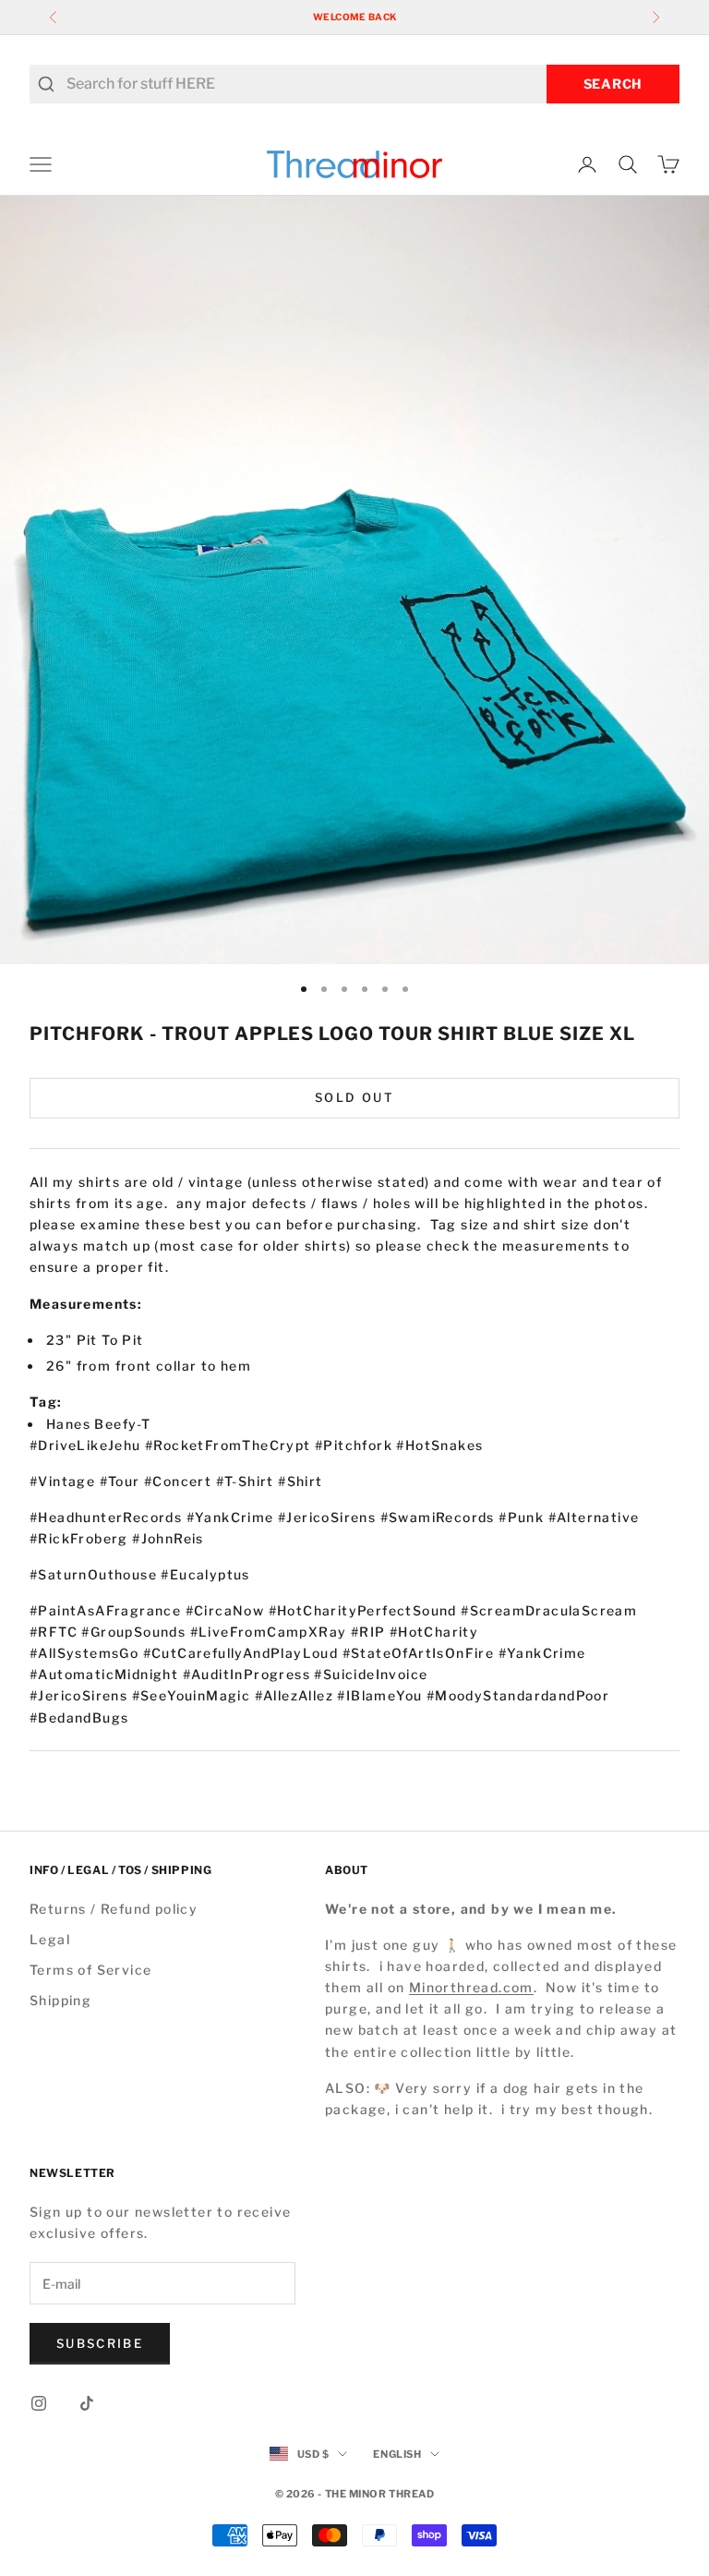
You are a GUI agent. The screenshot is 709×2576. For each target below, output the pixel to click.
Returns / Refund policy (114, 1909)
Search (613, 84)
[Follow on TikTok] (87, 2403)
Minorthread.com (471, 1987)
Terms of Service (90, 1970)
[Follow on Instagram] (39, 2403)
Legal (50, 1939)
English (397, 2454)
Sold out (354, 1097)
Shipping (60, 2000)
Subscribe (100, 2343)
